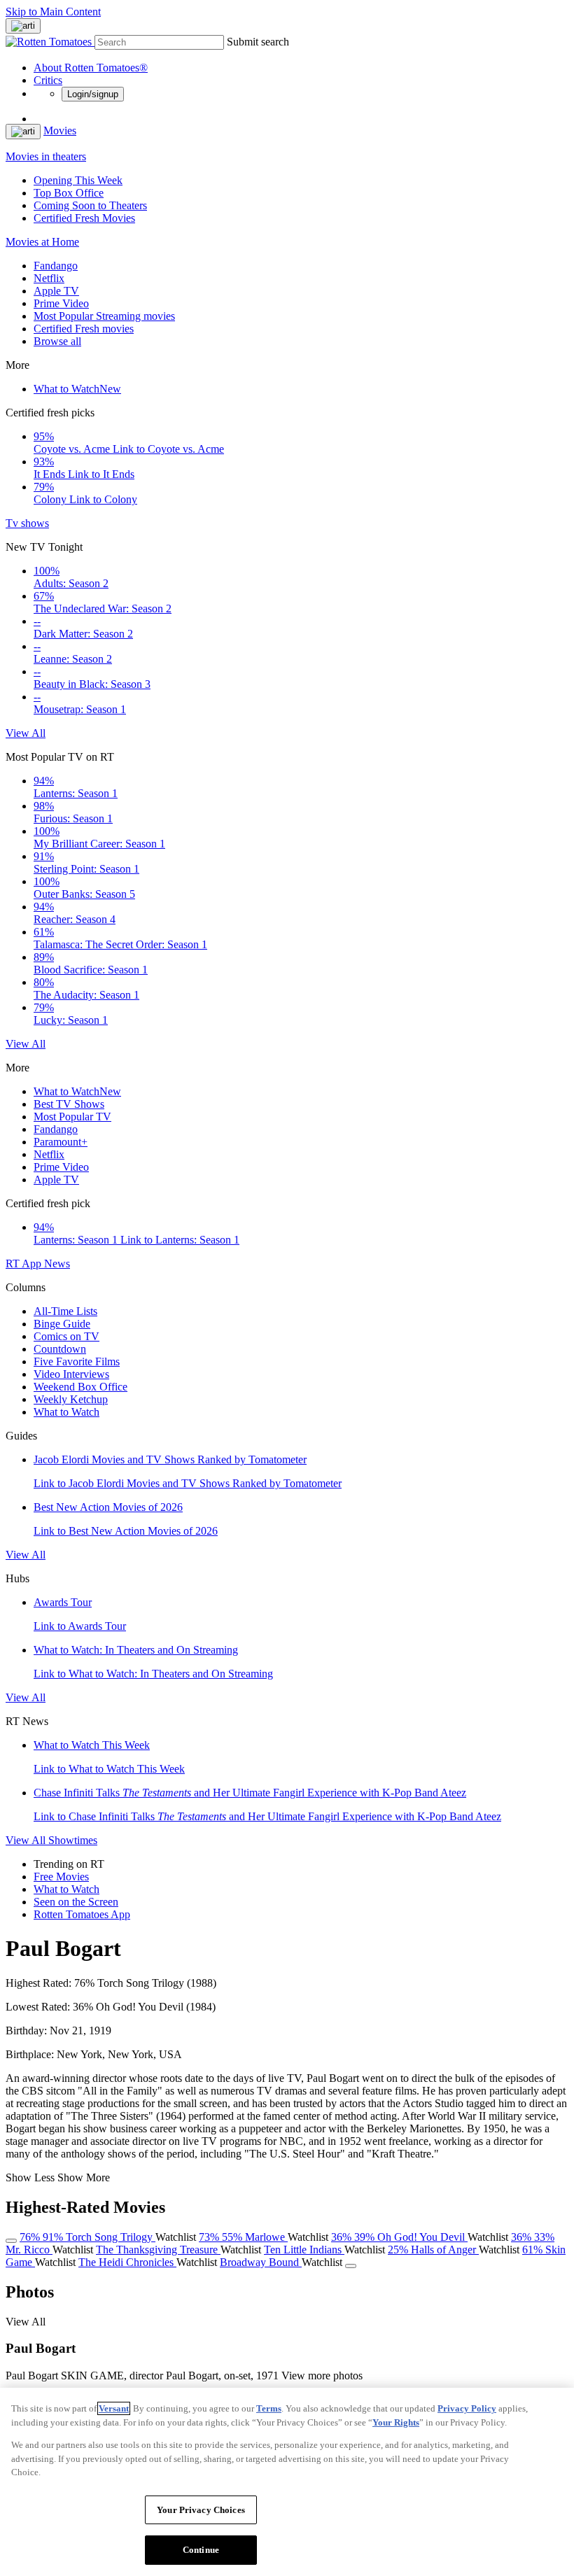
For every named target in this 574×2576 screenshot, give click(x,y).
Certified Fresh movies (84, 329)
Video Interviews (71, 1374)
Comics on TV (66, 1336)
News (57, 1264)
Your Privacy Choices (201, 2510)
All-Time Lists (65, 1311)
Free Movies (61, 1877)
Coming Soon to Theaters (90, 205)
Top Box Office (69, 193)
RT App (25, 1264)
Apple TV (56, 291)
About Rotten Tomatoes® (91, 68)
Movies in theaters (46, 156)
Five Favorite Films (77, 1361)
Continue (201, 2550)
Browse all (57, 341)
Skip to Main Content (53, 12)
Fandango (56, 266)
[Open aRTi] (23, 26)
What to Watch (77, 389)
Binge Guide (62, 1324)
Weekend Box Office (80, 1387)
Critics (48, 80)
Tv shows (27, 523)
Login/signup (93, 94)
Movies (60, 131)
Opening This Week (78, 180)
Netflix (49, 278)
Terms (269, 2408)
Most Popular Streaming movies (104, 316)
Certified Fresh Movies (84, 218)
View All (26, 733)
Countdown (60, 1349)
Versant (114, 2408)
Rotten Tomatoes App (82, 1914)
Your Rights (396, 2422)
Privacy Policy (467, 2408)
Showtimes (73, 1840)
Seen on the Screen (76, 1902)
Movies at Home (42, 242)
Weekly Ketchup (71, 1399)
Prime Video (61, 303)
